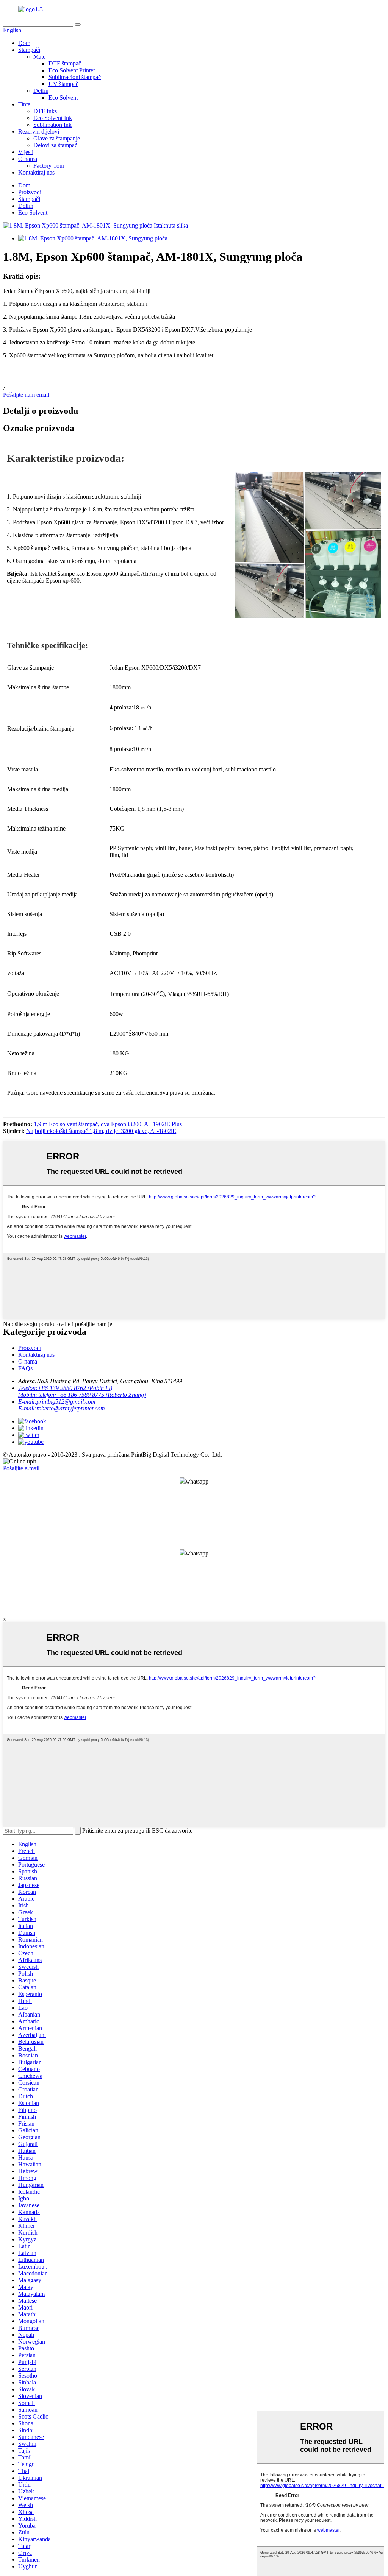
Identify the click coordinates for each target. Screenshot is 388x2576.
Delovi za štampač (55, 145)
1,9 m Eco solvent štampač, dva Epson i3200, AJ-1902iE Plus (108, 1124)
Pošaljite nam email (26, 395)
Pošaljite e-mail (21, 1468)
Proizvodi (30, 192)
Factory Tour (49, 166)
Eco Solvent (63, 97)
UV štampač (63, 84)
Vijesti (26, 152)
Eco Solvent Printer (72, 70)
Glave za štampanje (57, 138)
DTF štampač (65, 63)
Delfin (41, 91)
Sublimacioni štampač (75, 77)
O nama (28, 159)
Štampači (29, 50)
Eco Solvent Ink (53, 118)
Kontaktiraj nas (36, 172)
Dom (24, 43)
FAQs (25, 1368)
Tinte (24, 104)
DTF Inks (45, 111)
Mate (39, 57)
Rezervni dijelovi (39, 132)
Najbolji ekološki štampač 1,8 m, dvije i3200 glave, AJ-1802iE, (102, 1131)
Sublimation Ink (52, 125)
